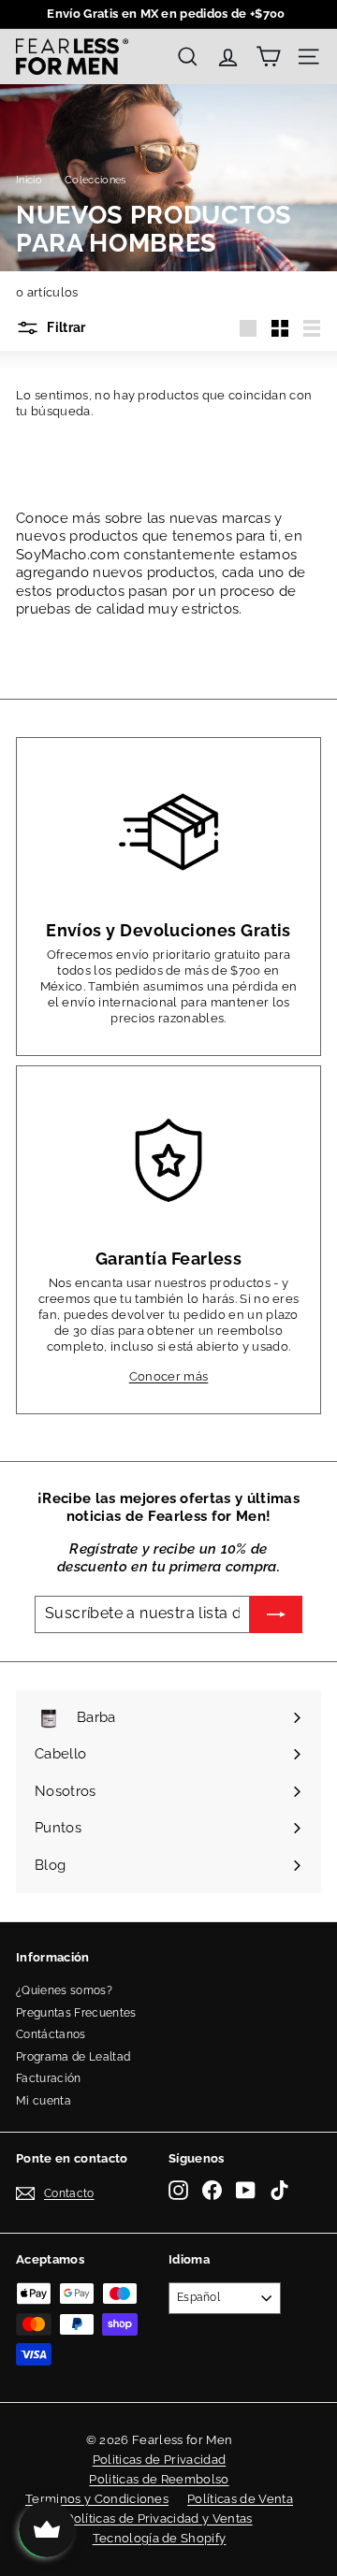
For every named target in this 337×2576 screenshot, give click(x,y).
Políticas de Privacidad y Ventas (159, 2518)
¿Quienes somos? (64, 1990)
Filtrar (65, 327)
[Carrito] (268, 57)
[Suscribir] (276, 1614)
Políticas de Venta (240, 2499)
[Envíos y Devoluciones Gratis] (168, 832)
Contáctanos (51, 2034)
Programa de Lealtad (73, 2057)
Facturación (49, 2078)
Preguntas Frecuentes (76, 2013)
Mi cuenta (44, 2101)
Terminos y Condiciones (97, 2499)
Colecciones (95, 180)
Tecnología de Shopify (160, 2538)
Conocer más (169, 1376)
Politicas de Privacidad (159, 2460)
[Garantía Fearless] (168, 1161)
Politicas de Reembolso (159, 2479)
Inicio (29, 180)
